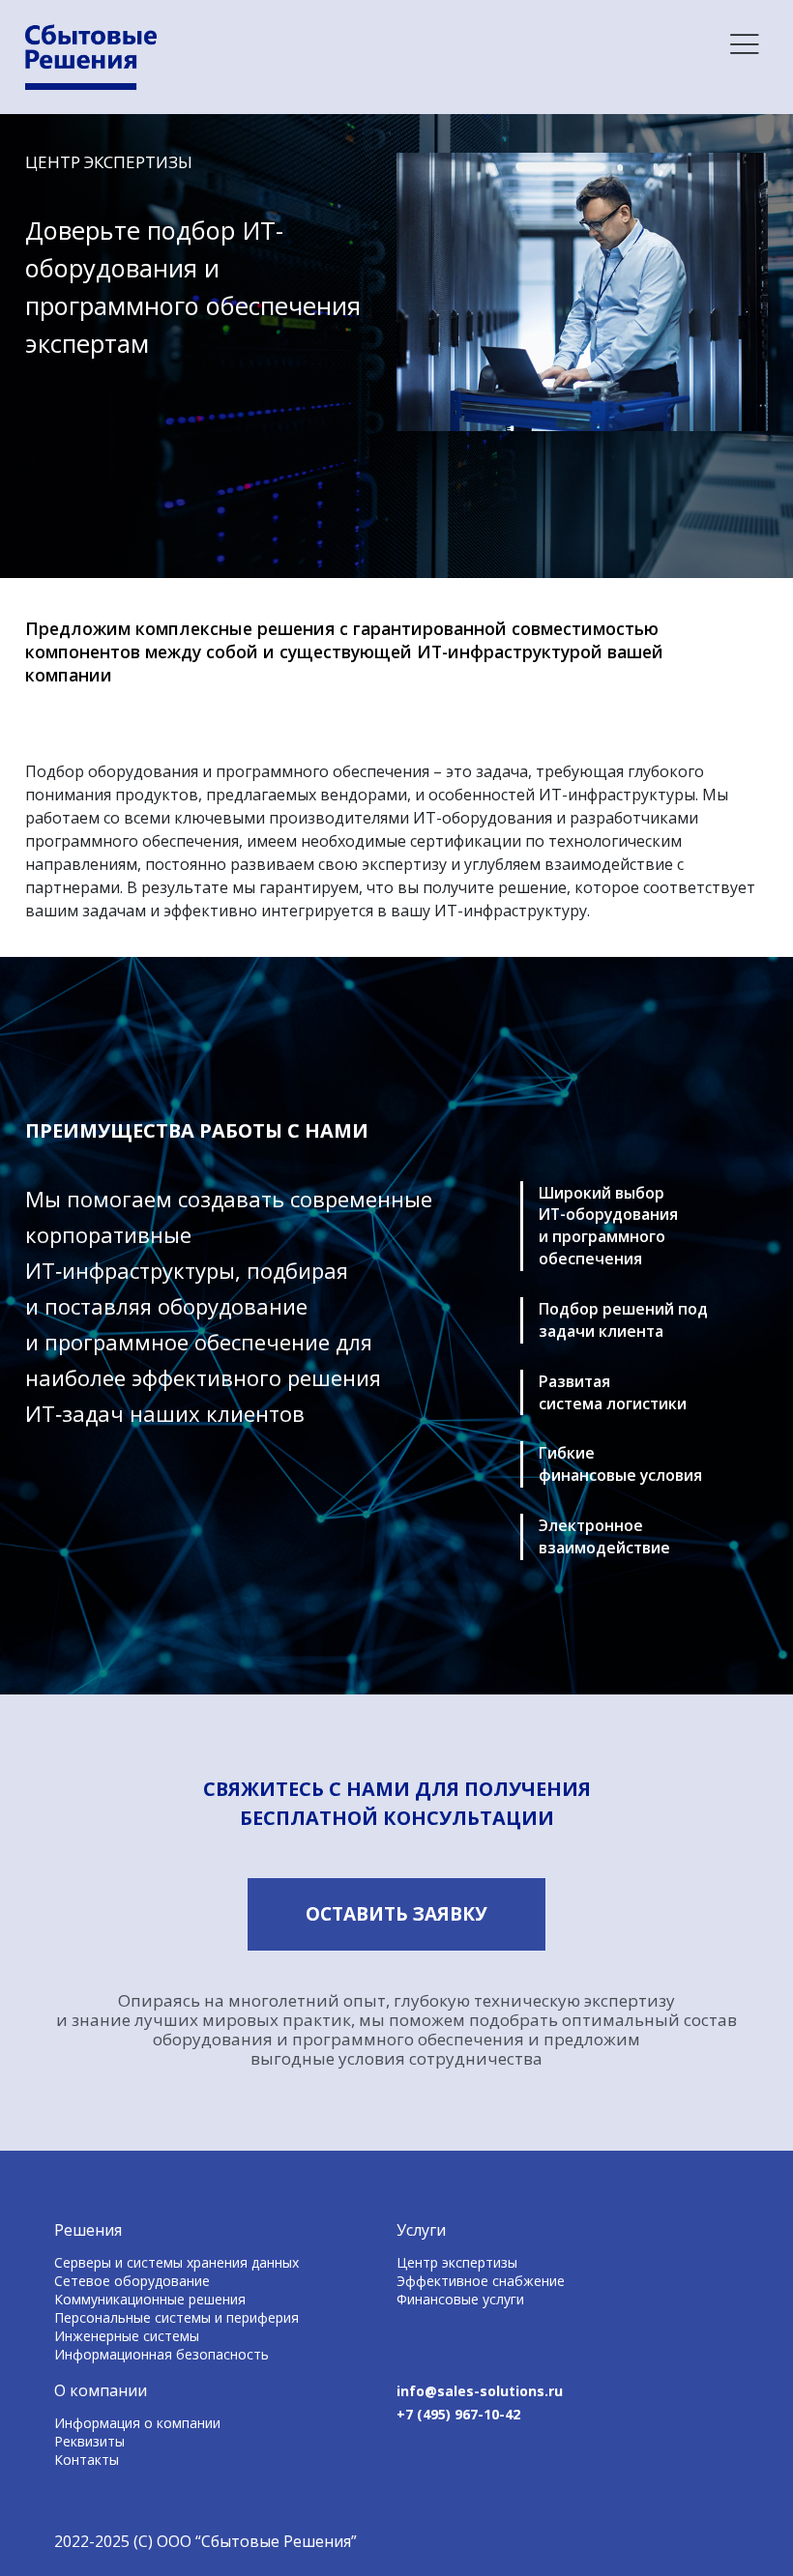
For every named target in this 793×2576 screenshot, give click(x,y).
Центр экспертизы (457, 2262)
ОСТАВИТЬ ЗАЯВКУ (396, 1914)
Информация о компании (137, 2423)
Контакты (87, 2460)
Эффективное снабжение (481, 2281)
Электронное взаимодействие (604, 1536)
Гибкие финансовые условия (620, 1464)
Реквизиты (89, 2441)
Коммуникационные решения (150, 2299)
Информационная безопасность (162, 2354)
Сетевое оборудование (132, 2281)
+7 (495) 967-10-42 (458, 2414)
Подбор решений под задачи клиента (623, 1320)
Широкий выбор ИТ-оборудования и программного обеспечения (608, 1226)
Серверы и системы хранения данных (176, 2262)
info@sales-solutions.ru (480, 2391)
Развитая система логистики (613, 1392)
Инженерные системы (127, 2336)
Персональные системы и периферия (176, 2317)
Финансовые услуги (460, 2299)
